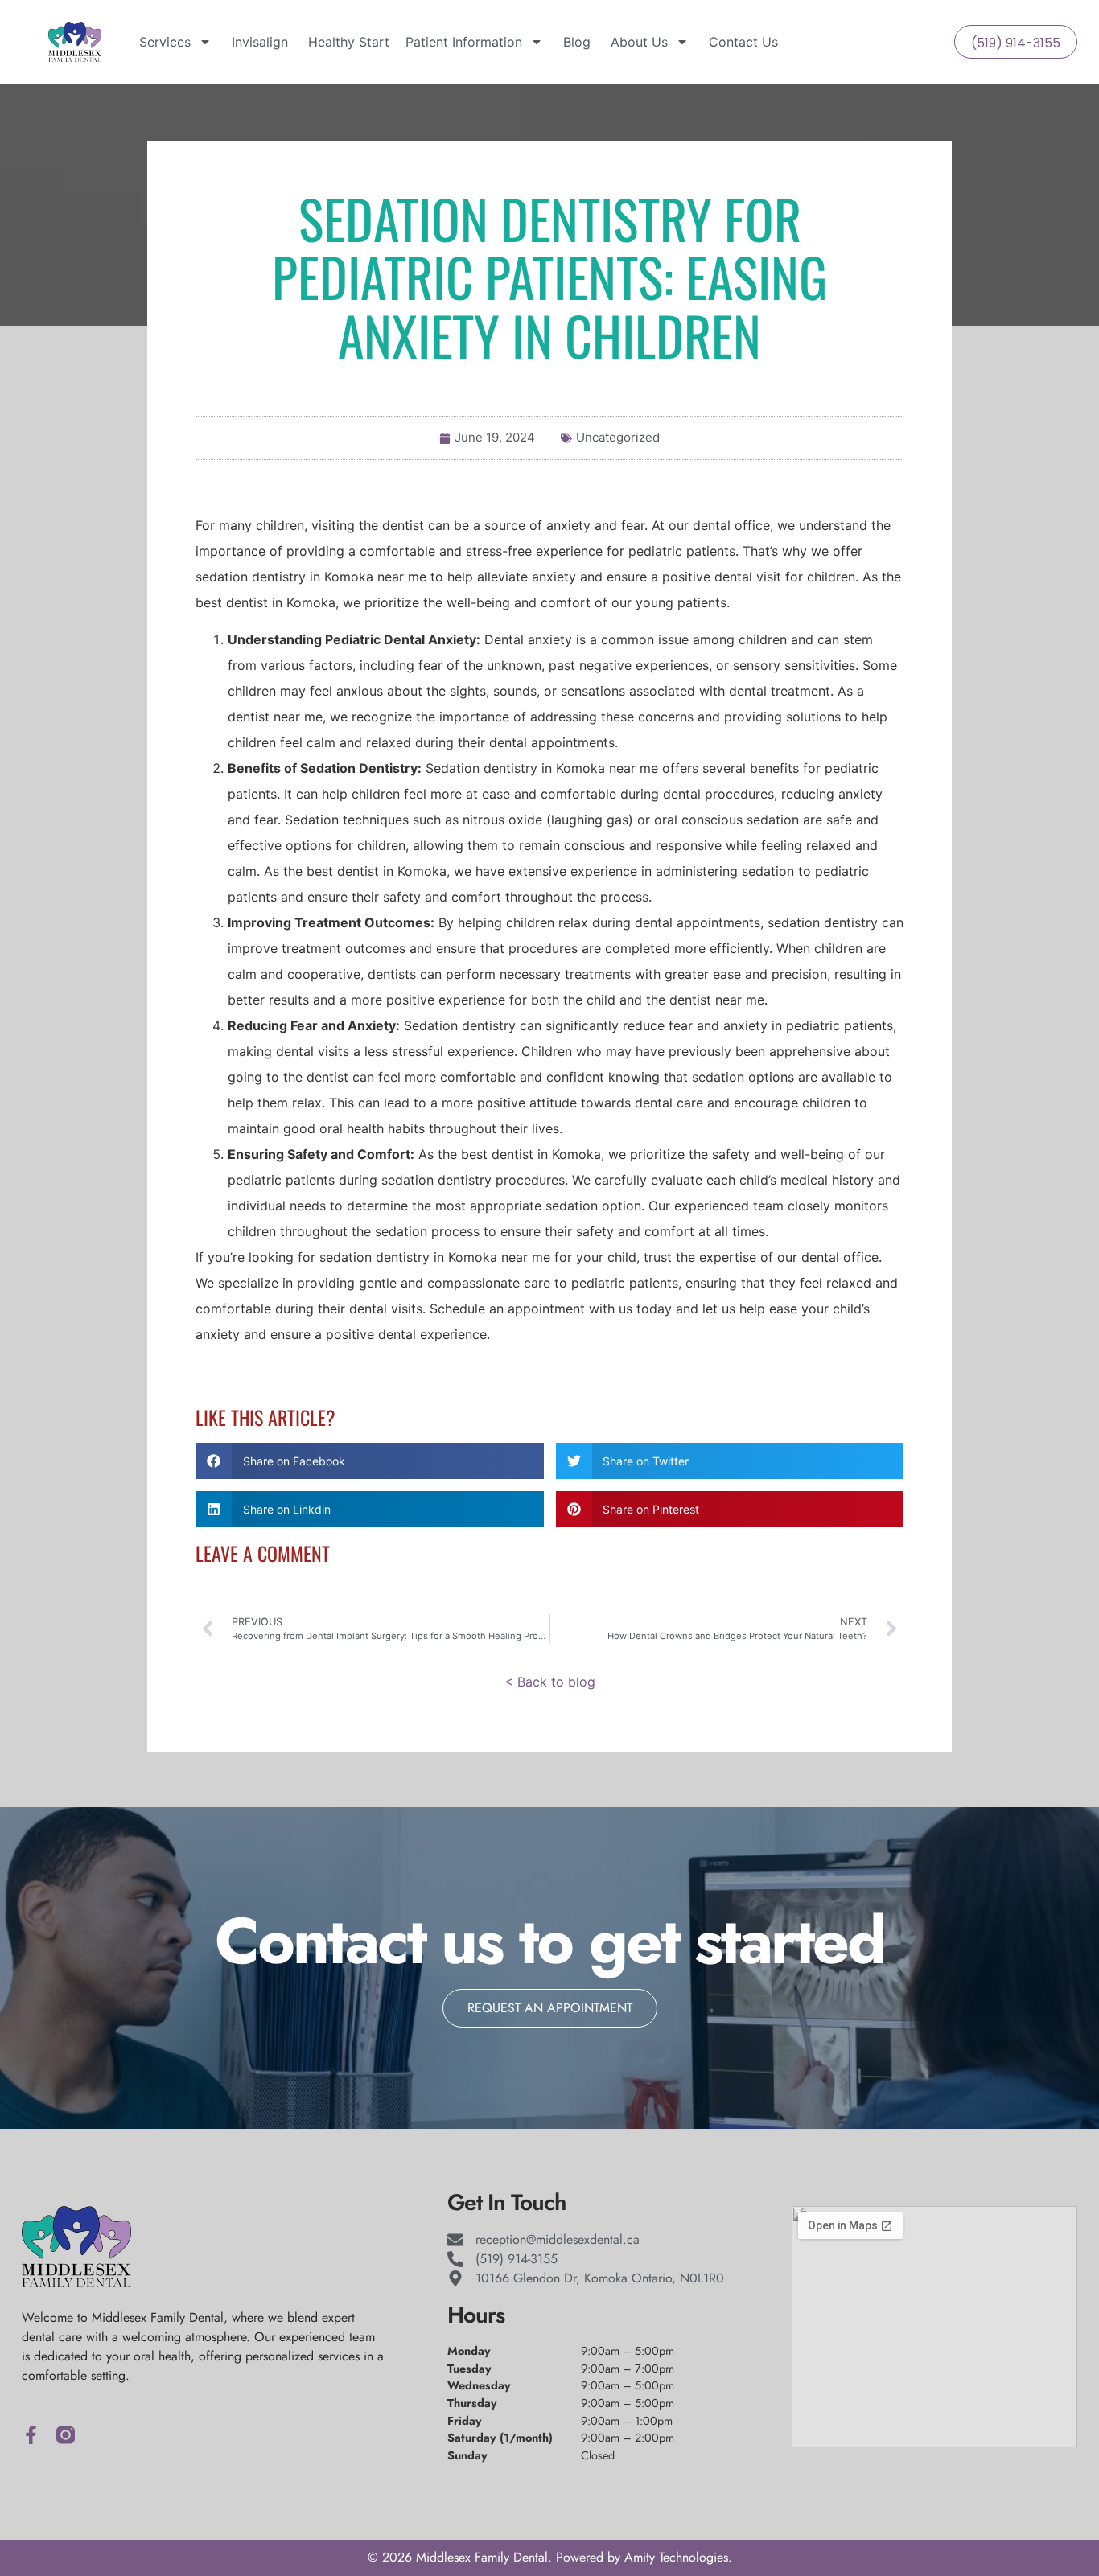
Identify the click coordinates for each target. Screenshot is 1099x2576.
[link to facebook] (31, 2435)
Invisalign (258, 42)
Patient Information (464, 42)
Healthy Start (347, 42)
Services (163, 42)
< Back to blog (550, 1682)
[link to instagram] (66, 2435)
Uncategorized (618, 437)
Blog (575, 42)
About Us (637, 42)
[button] (370, 1461)
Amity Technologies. (678, 2557)
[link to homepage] (75, 42)
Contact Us (741, 42)
